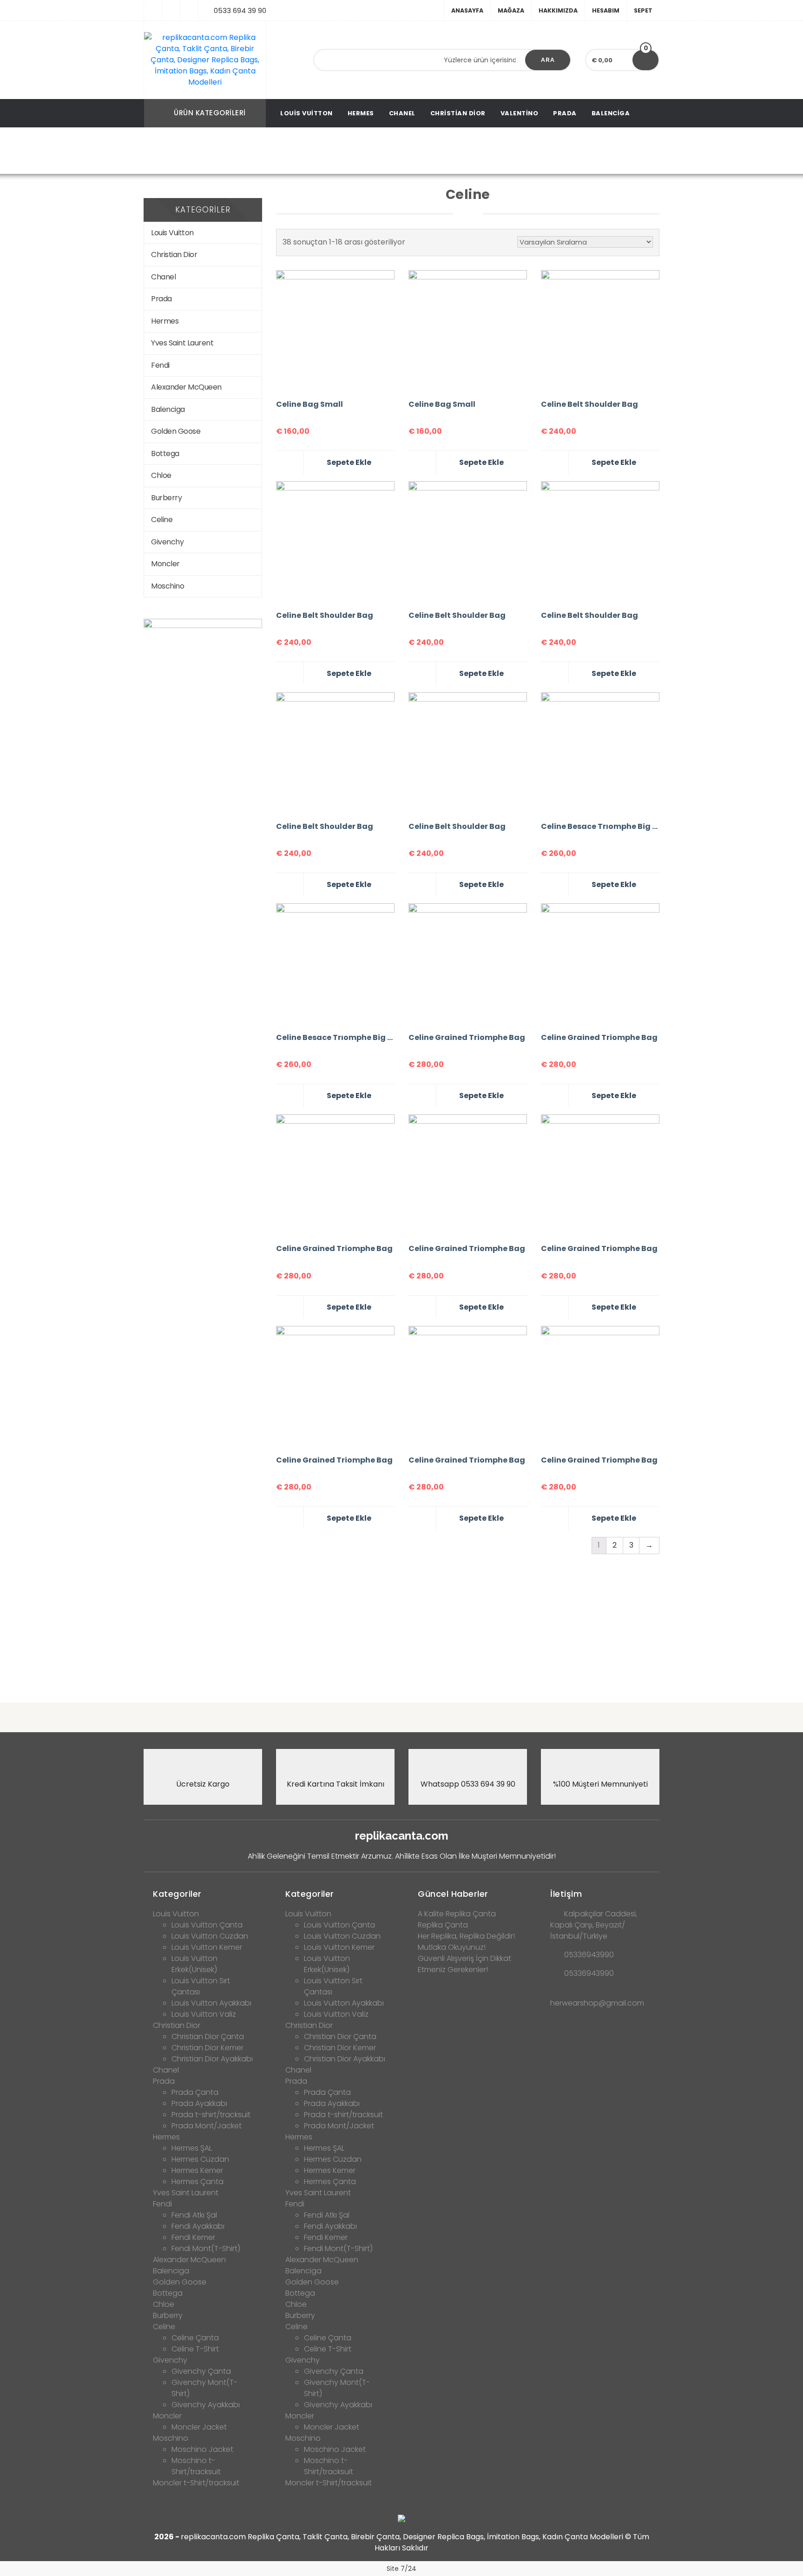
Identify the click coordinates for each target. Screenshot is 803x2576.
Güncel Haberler (453, 1894)
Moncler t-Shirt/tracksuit (196, 2483)
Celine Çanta (195, 2338)
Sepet (643, 10)
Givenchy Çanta (201, 2371)
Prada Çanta (195, 2092)
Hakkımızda (558, 10)
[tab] (203, 1891)
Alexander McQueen (186, 387)
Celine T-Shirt (195, 2349)
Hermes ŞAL (192, 2148)
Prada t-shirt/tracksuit (211, 2115)
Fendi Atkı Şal (194, 2215)
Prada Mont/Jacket (207, 2126)
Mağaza (511, 10)
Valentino (520, 113)
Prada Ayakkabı (199, 2103)
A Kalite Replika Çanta (457, 1914)
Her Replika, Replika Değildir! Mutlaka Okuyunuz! (466, 1942)
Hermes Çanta (197, 2182)
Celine (162, 520)
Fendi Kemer (193, 2237)
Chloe (161, 475)
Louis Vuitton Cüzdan (210, 1936)
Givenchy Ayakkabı (206, 2405)
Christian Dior (458, 113)
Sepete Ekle (349, 462)
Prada (565, 113)
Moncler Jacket (199, 2427)
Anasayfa (467, 10)
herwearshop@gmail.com (597, 2003)
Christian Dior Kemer (207, 2048)
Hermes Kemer (197, 2170)
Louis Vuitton (306, 113)
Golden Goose (176, 431)
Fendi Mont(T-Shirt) (206, 2248)
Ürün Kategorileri (210, 113)
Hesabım (606, 10)
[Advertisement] (401, 1622)
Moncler (165, 564)
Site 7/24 (401, 2569)
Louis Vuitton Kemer (207, 1947)
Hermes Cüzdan (200, 2159)
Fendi (160, 365)
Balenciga (611, 113)
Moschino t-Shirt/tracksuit (196, 2466)
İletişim (566, 1894)
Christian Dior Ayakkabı (212, 2059)
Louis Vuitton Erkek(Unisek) (194, 1964)
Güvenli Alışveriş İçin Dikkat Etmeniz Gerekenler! (464, 1964)
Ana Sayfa (337, 151)
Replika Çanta (443, 1925)
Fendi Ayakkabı (198, 2226)
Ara (548, 60)
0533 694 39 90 (240, 10)
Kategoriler (177, 1894)
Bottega (165, 454)
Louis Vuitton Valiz (204, 2014)
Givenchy (167, 542)
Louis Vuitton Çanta (207, 1925)
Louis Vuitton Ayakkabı (211, 2003)
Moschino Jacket (202, 2449)
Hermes (361, 113)
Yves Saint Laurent (182, 343)
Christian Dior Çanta (208, 2036)
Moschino (168, 586)
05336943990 (589, 1955)
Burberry (166, 498)
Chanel (402, 113)
